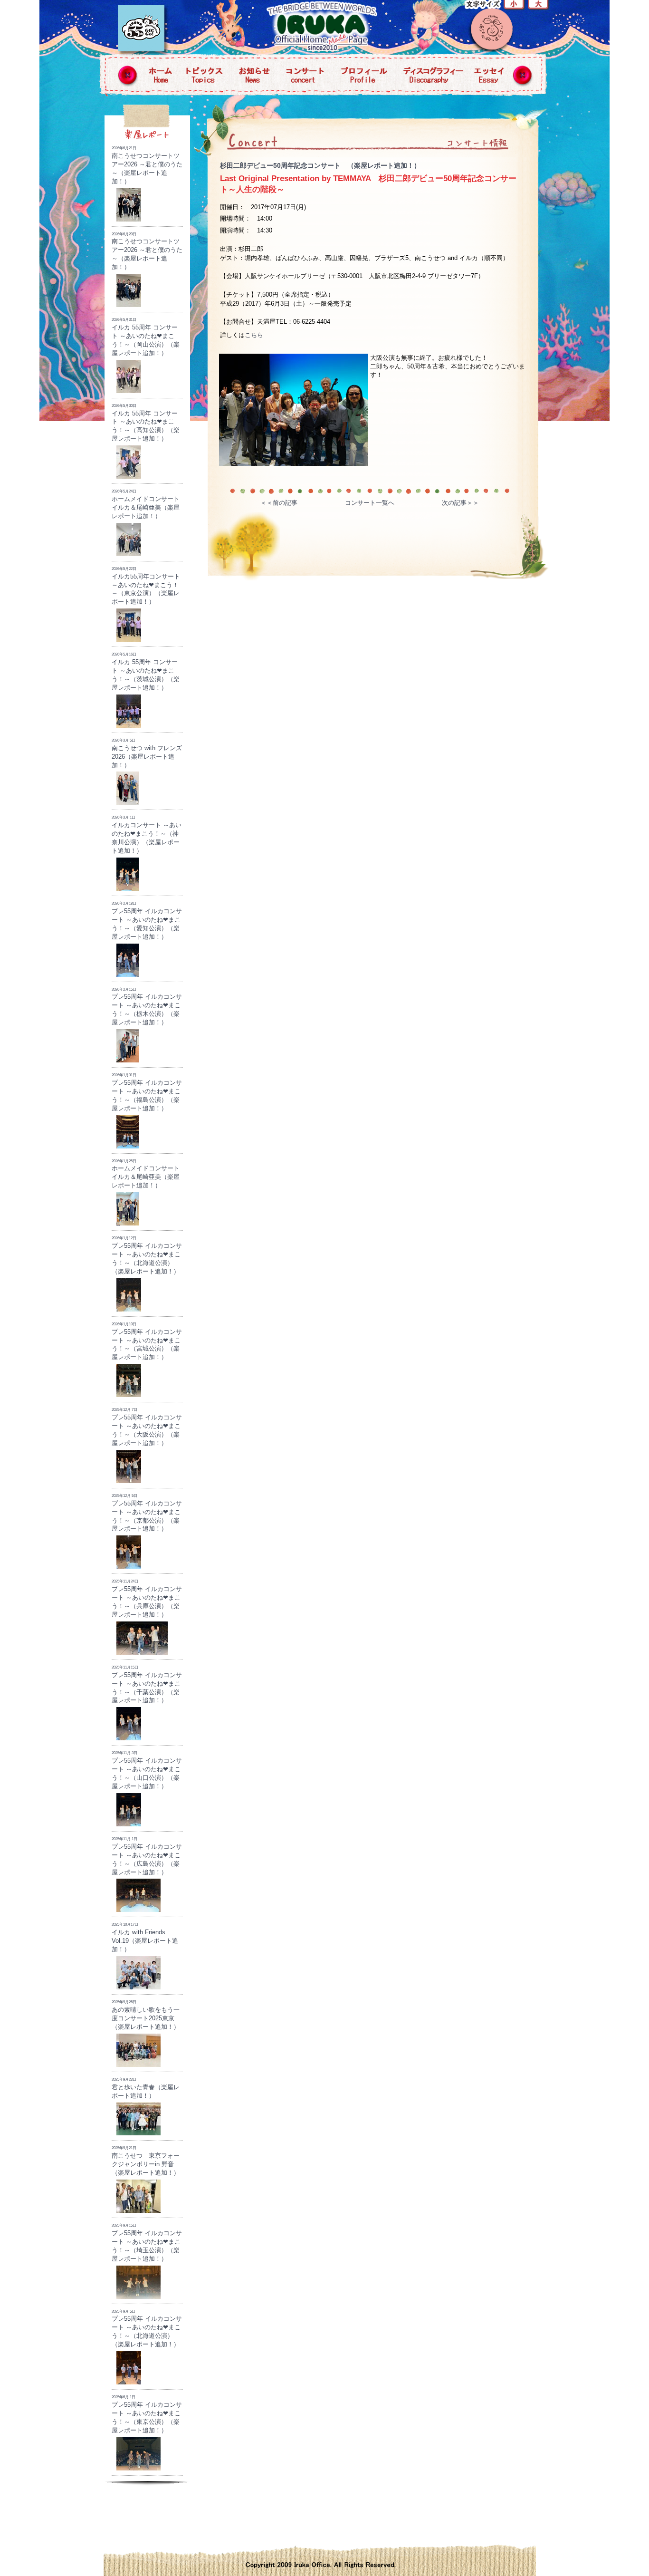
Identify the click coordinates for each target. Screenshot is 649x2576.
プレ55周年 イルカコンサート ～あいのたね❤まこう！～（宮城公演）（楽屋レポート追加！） (147, 1341)
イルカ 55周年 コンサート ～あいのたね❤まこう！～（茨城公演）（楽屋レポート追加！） (146, 672)
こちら (254, 335)
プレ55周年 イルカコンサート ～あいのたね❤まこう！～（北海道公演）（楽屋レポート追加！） (147, 1255)
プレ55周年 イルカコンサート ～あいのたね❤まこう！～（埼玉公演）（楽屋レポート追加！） (147, 2243)
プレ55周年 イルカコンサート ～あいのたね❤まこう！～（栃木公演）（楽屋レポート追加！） (147, 1007)
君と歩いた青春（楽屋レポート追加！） (146, 2088)
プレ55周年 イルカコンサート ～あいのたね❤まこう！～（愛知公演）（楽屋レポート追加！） (147, 921)
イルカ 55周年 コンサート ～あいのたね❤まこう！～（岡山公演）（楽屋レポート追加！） (146, 337)
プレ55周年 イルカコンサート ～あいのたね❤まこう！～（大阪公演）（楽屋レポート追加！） (147, 1427)
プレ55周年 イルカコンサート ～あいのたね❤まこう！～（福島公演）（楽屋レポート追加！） (147, 1092)
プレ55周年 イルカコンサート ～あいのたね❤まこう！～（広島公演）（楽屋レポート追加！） (147, 1856)
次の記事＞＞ (460, 503)
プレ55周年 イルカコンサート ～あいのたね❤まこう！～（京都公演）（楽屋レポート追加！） (147, 1513)
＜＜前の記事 (279, 503)
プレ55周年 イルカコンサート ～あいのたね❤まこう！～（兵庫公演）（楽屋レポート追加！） (147, 1599)
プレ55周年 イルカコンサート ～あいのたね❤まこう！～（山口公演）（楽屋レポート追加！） (147, 1770)
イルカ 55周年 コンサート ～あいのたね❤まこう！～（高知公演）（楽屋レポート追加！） (146, 423)
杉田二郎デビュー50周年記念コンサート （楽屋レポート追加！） (320, 165)
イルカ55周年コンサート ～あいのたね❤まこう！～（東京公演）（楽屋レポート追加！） (149, 586)
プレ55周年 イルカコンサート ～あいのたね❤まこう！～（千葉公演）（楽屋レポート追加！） (147, 1685)
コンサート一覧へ (370, 503)
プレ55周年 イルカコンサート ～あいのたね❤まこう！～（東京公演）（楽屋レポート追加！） (147, 2414)
